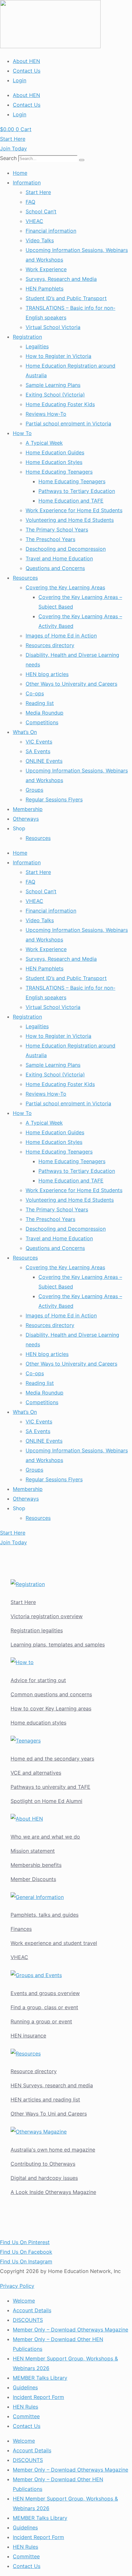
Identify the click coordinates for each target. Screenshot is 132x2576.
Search (8, 158)
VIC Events (39, 742)
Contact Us (27, 71)
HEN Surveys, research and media (52, 2085)
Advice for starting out (38, 1680)
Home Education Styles (54, 462)
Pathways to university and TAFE (50, 1787)
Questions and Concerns (55, 568)
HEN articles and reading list (45, 2099)
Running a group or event (41, 2021)
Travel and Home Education (59, 558)
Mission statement (33, 1851)
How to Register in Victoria (58, 356)
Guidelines (25, 2387)
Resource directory (34, 2071)
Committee (26, 2416)
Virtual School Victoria (53, 327)
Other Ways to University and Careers (71, 684)
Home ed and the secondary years (52, 1759)
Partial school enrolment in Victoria (68, 423)
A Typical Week (44, 443)
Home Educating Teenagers (59, 472)
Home (20, 173)
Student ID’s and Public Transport (66, 298)
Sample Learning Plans (53, 385)
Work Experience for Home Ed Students (74, 510)
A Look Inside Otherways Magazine (53, 2192)
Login (20, 80)
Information (27, 183)
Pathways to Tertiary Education (77, 491)
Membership (28, 809)
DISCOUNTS (28, 2320)
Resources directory (50, 645)
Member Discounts (33, 1879)
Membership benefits (36, 1865)
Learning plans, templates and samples (58, 1645)
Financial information (51, 231)
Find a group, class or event (44, 2007)
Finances (21, 1929)
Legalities (37, 346)
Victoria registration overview (47, 1616)
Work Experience (46, 269)
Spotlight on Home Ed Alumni (46, 1801)
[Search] (82, 160)
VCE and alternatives (36, 1773)
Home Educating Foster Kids (60, 404)
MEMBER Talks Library (40, 2378)
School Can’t (41, 211)
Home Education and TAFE (71, 501)
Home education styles (38, 1723)
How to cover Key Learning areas (51, 1708)
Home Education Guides (55, 452)
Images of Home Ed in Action (61, 636)
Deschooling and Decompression (66, 549)
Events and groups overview (45, 1993)
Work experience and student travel (54, 1943)
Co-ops (35, 693)
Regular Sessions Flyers (54, 799)
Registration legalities (37, 1630)
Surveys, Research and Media (61, 279)
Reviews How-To (46, 414)
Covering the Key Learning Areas (65, 587)
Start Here (38, 192)
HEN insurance (28, 2036)
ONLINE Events (44, 761)
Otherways (26, 819)
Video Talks (40, 240)
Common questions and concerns (51, 1694)
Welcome (24, 2301)
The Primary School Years (57, 530)
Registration (27, 337)
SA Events (38, 751)
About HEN (26, 61)
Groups (34, 790)
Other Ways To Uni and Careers (49, 2114)
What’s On (25, 732)
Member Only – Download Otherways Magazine (70, 2330)
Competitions (42, 722)
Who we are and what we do (45, 1837)
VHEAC (34, 221)
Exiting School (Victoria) (55, 395)
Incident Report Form (38, 2397)
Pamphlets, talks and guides (45, 1915)
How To (22, 433)
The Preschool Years (50, 539)
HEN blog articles (47, 674)
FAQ (30, 202)
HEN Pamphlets (45, 289)
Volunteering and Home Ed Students (70, 520)
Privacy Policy (17, 2286)
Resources (25, 578)
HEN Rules (25, 2407)
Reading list (40, 703)
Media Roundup (45, 713)
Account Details (32, 2310)
